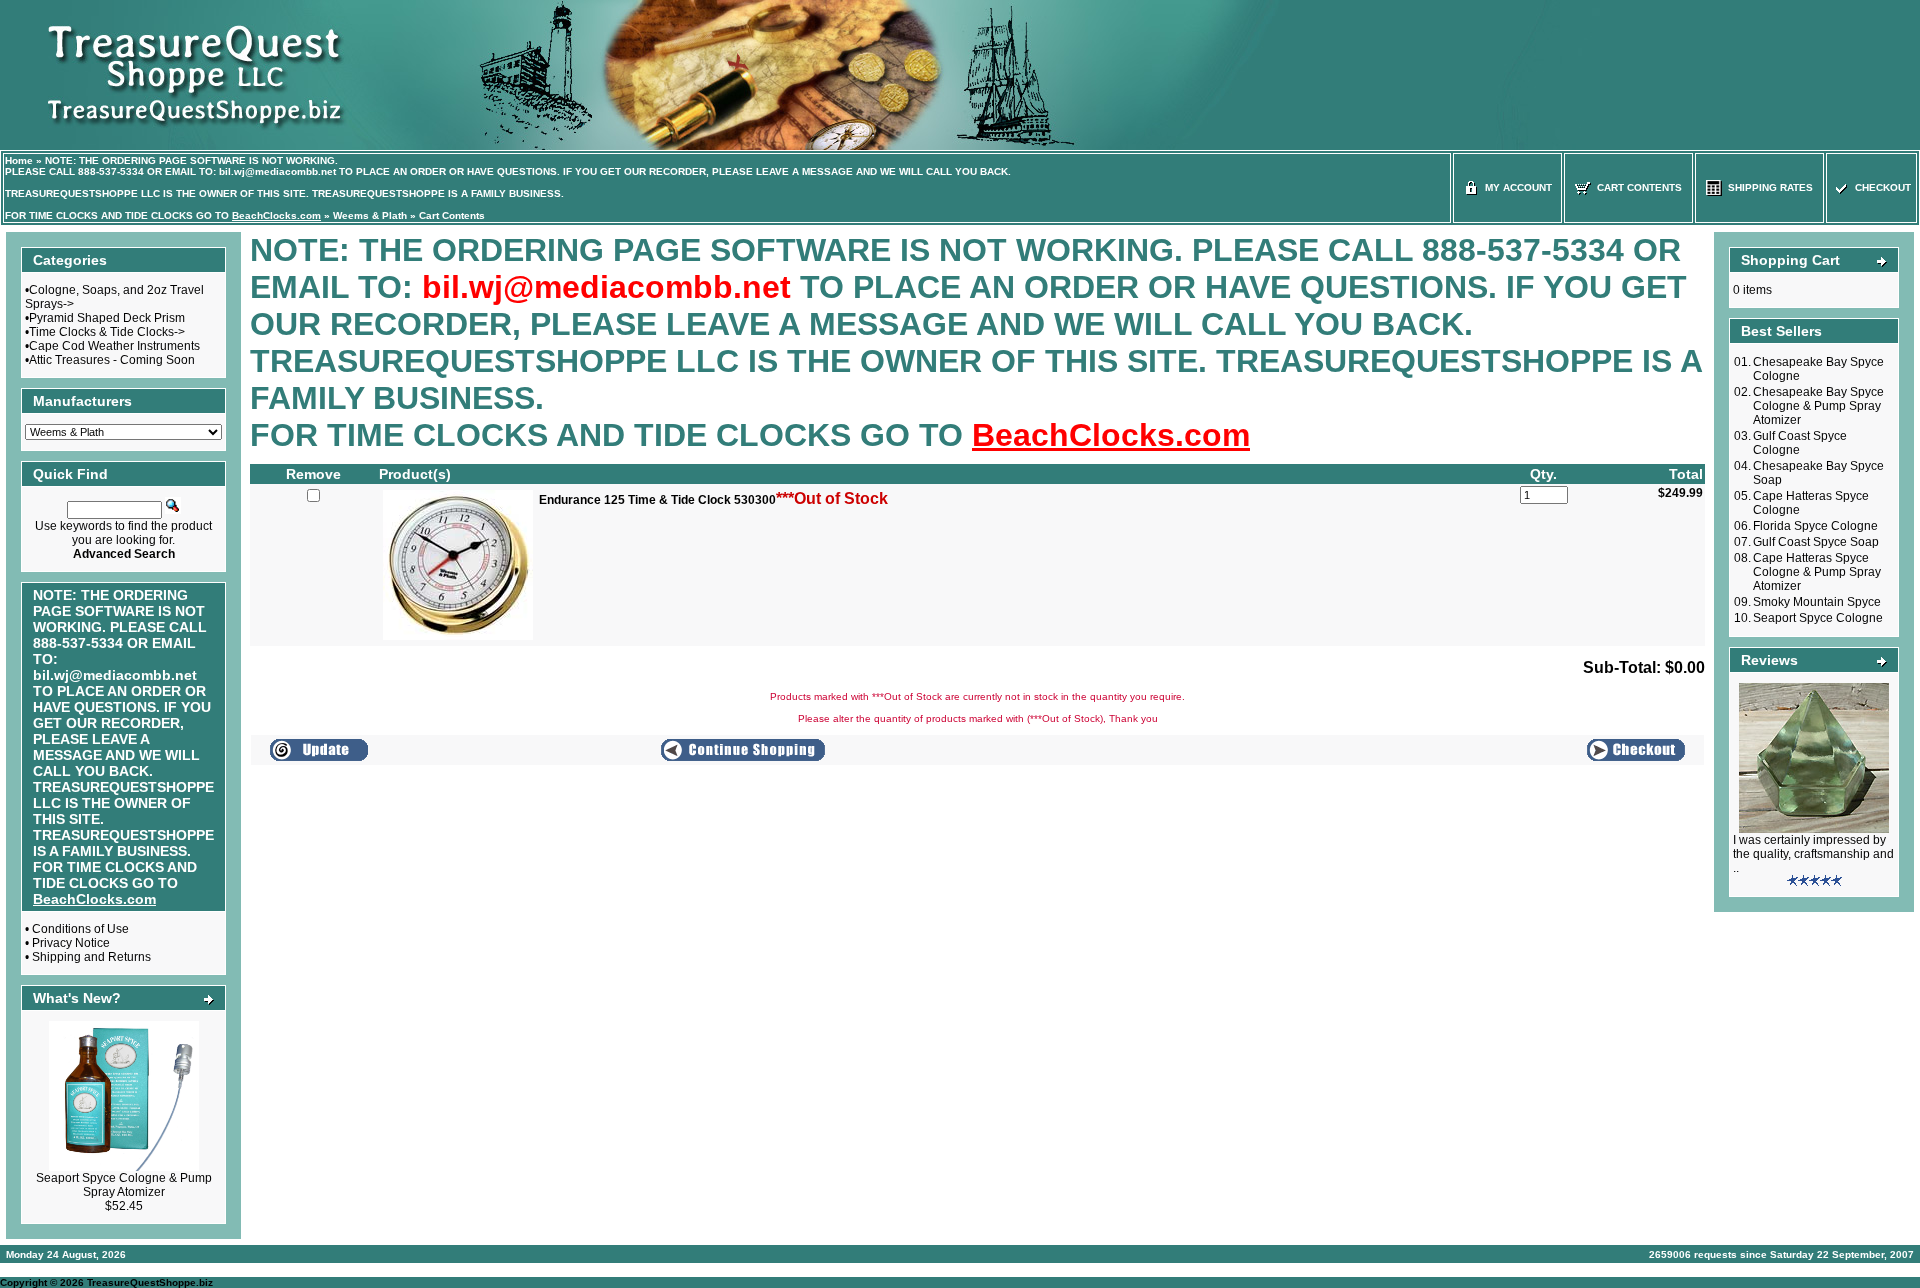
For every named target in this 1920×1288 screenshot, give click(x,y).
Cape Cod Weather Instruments (114, 346)
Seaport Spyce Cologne (1818, 618)
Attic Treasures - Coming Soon (112, 360)
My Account (1515, 187)
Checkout (1880, 187)
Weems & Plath (370, 215)
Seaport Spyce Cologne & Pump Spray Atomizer (124, 1185)
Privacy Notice (71, 943)
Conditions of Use (80, 929)
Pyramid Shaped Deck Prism (107, 318)
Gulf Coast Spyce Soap (1816, 542)
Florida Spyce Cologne (1815, 526)
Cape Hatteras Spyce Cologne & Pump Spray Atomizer (1817, 572)
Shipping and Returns (91, 957)
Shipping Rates (1767, 187)
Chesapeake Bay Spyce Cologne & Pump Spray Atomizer (1818, 406)
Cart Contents (452, 215)
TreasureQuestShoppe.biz (150, 1282)
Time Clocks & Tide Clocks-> (107, 332)
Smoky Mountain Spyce (1817, 602)
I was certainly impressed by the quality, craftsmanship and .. (1813, 854)
